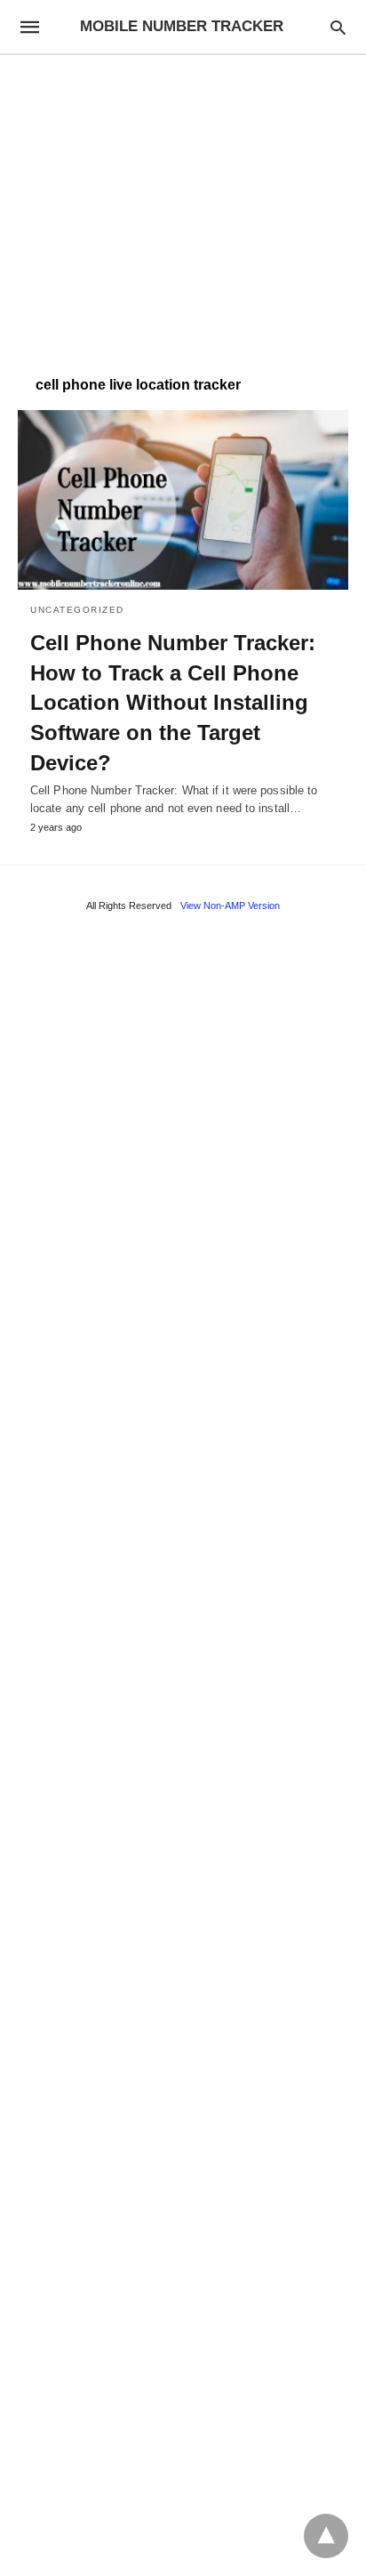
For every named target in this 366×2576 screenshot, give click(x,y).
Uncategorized (77, 610)
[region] (183, 206)
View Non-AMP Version (230, 906)
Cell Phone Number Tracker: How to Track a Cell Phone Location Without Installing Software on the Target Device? (173, 702)
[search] (338, 27)
